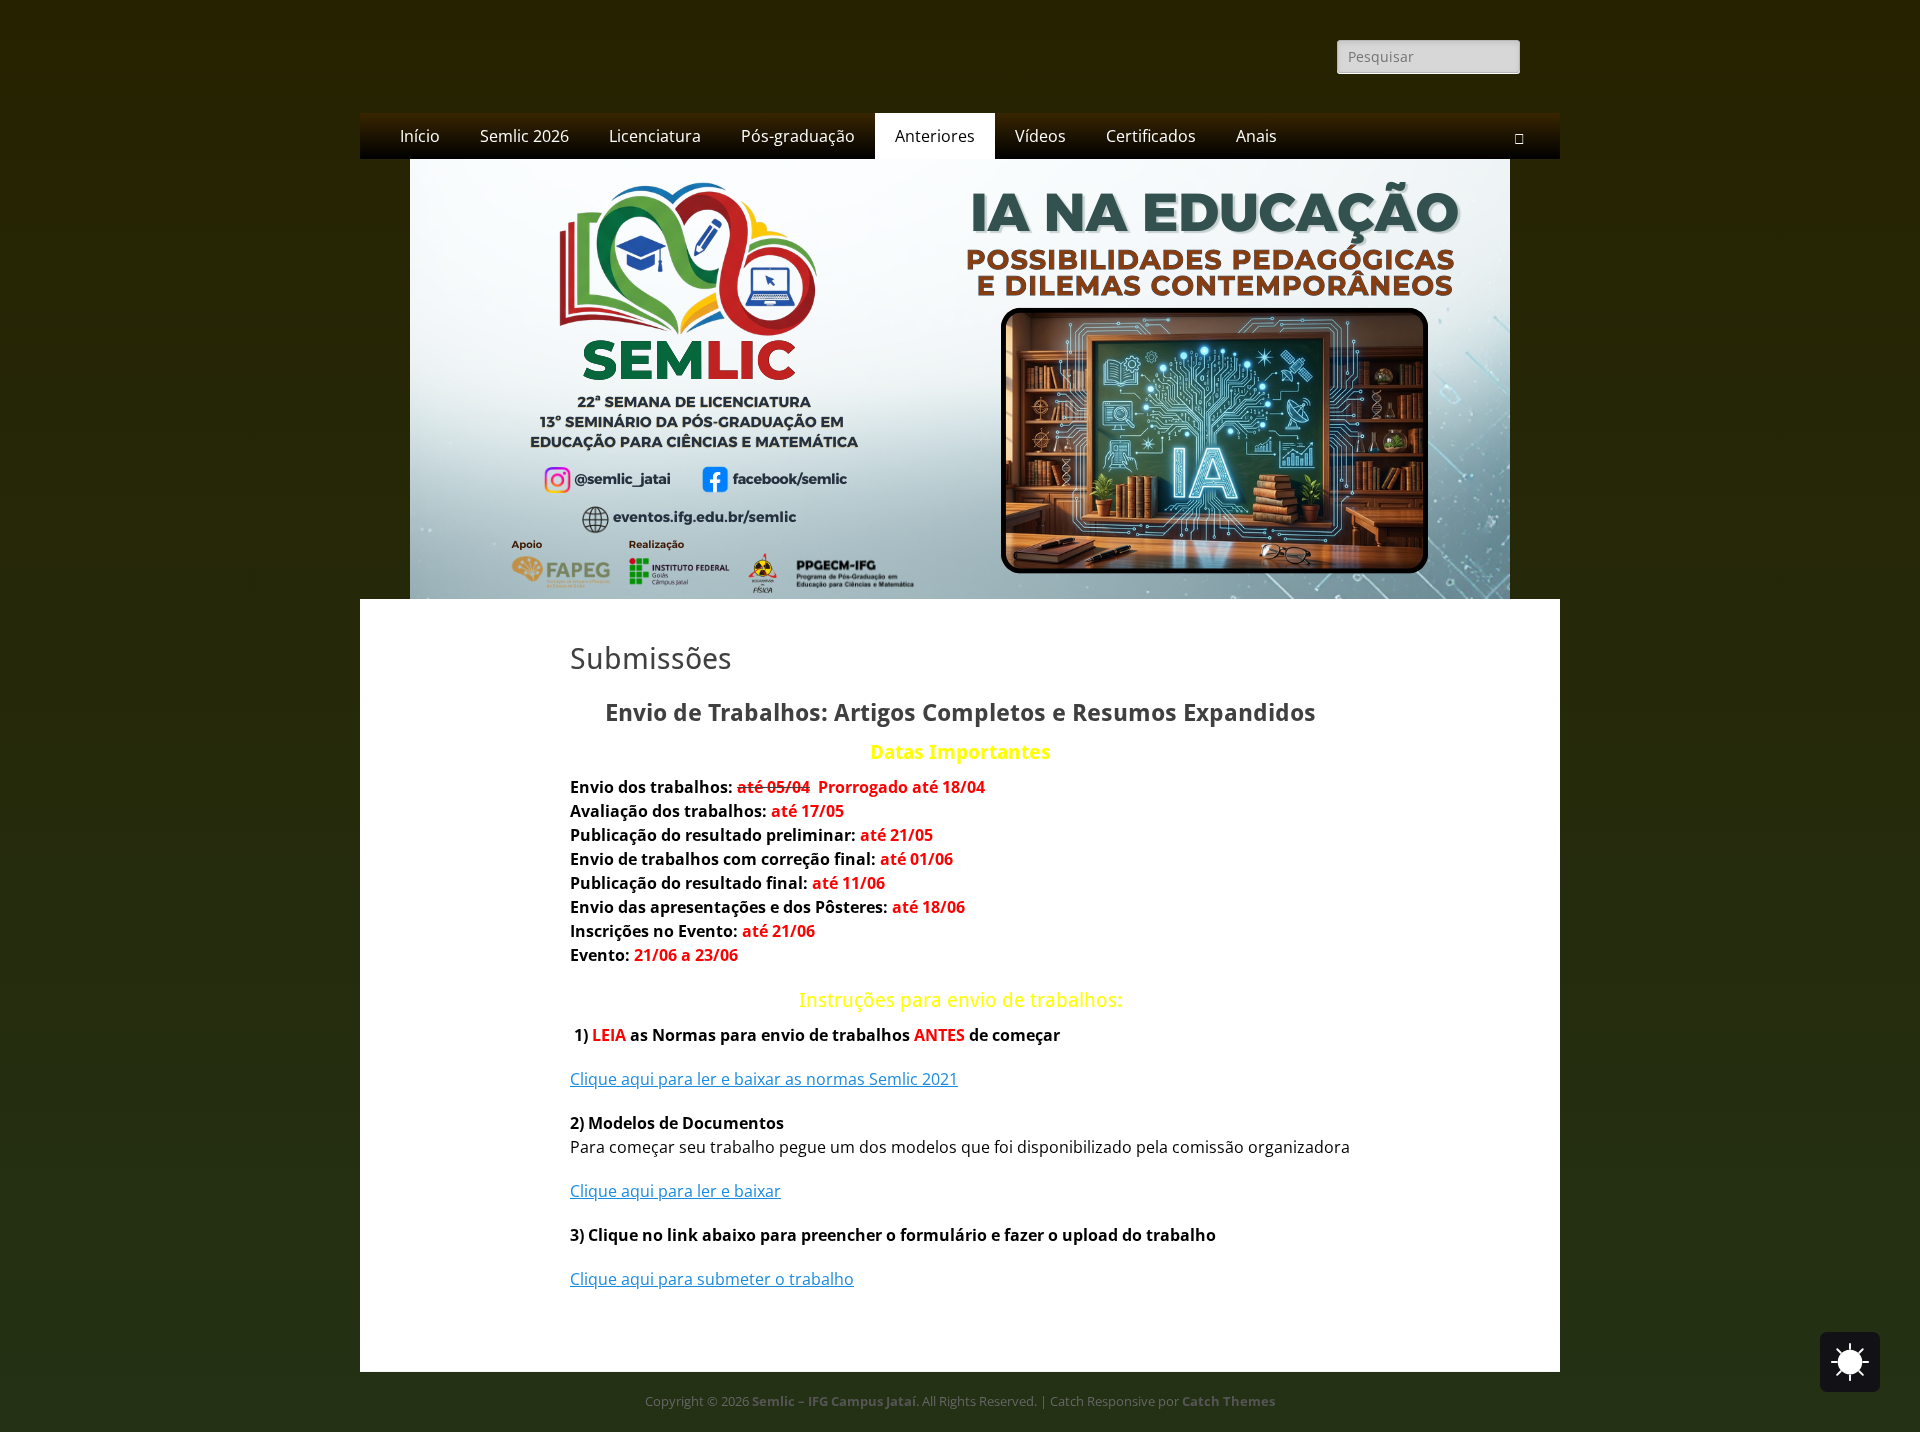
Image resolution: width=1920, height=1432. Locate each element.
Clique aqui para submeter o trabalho (712, 1279)
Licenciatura (655, 136)
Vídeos (1040, 136)
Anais (1256, 136)
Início (420, 136)
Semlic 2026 (524, 136)
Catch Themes (1228, 1401)
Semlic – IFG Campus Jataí (834, 1401)
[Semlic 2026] (960, 593)
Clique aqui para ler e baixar (675, 1191)
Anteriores (935, 136)
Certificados (1151, 136)
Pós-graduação (798, 136)
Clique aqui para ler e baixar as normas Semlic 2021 (764, 1079)
